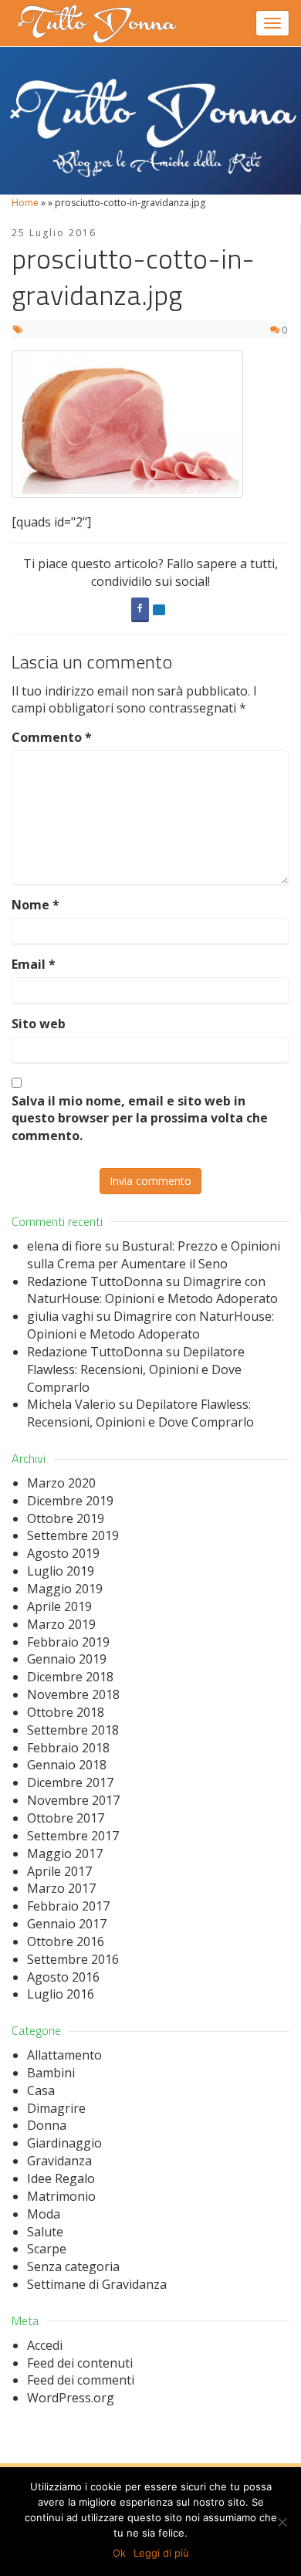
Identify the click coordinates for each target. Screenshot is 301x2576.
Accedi (45, 2345)
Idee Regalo (61, 2178)
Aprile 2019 (59, 1606)
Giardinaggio (64, 2143)
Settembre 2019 (73, 1535)
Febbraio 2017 (68, 1906)
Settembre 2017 (73, 1836)
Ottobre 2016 (66, 1941)
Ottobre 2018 (66, 1712)
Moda (44, 2214)
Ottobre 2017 (66, 1818)
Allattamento (64, 2055)
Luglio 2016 (61, 1994)
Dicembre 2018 (70, 1677)
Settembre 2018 (73, 1730)
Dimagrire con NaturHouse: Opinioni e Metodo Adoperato (152, 1290)
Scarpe (47, 2249)
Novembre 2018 (73, 1694)
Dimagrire (56, 2108)
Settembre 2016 (73, 1959)
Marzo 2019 (61, 1624)
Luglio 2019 (61, 1571)
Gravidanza (59, 2161)
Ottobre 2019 (66, 1518)
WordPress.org (71, 2398)
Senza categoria (73, 2266)
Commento (52, 737)
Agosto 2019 (63, 1553)
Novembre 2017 (73, 1800)
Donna (47, 2125)
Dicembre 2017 (70, 1782)
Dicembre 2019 (70, 1501)
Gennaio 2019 (67, 1659)
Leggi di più (161, 2553)
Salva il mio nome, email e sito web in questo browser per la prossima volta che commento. (140, 1119)
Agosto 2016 (63, 1977)
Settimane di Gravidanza (97, 2284)
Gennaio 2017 (67, 1924)
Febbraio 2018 (68, 1748)
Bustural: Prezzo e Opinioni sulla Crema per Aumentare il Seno (154, 1255)
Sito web (39, 1024)
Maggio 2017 (65, 1853)
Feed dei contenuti (80, 2363)
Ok (119, 2553)
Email (34, 964)
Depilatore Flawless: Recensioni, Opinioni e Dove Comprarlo (136, 1369)
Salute (45, 2232)
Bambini (51, 2073)
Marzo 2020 (61, 1483)
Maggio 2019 (65, 1589)
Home (25, 203)
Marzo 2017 (61, 1888)
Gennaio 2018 (67, 1765)
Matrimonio (61, 2196)
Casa (41, 2090)
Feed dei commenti (81, 2380)
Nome (36, 905)
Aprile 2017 (59, 1871)
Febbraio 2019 (68, 1642)
